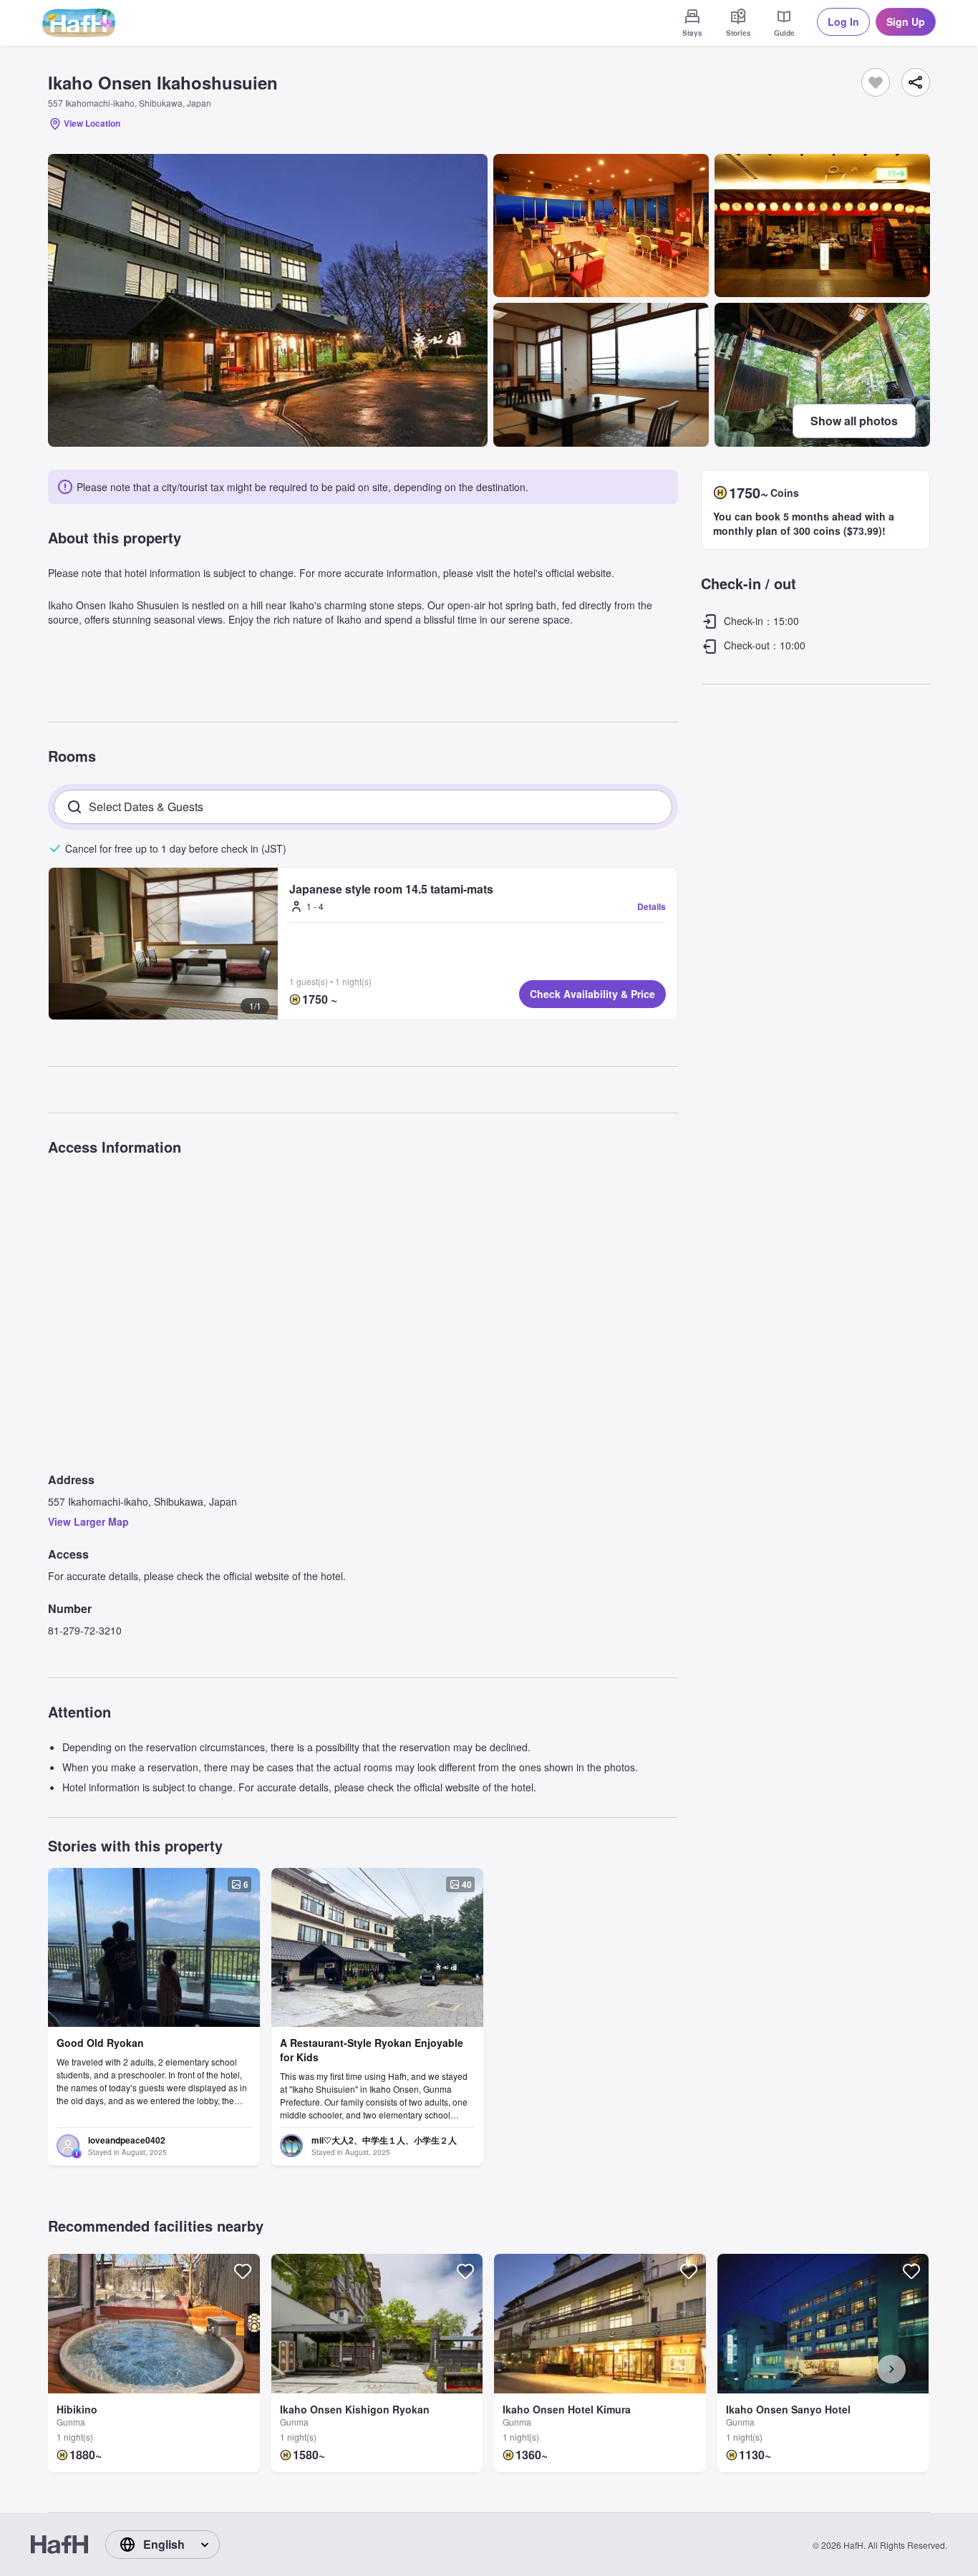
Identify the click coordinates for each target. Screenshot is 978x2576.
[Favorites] (876, 82)
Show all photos (854, 421)
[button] (163, 944)
